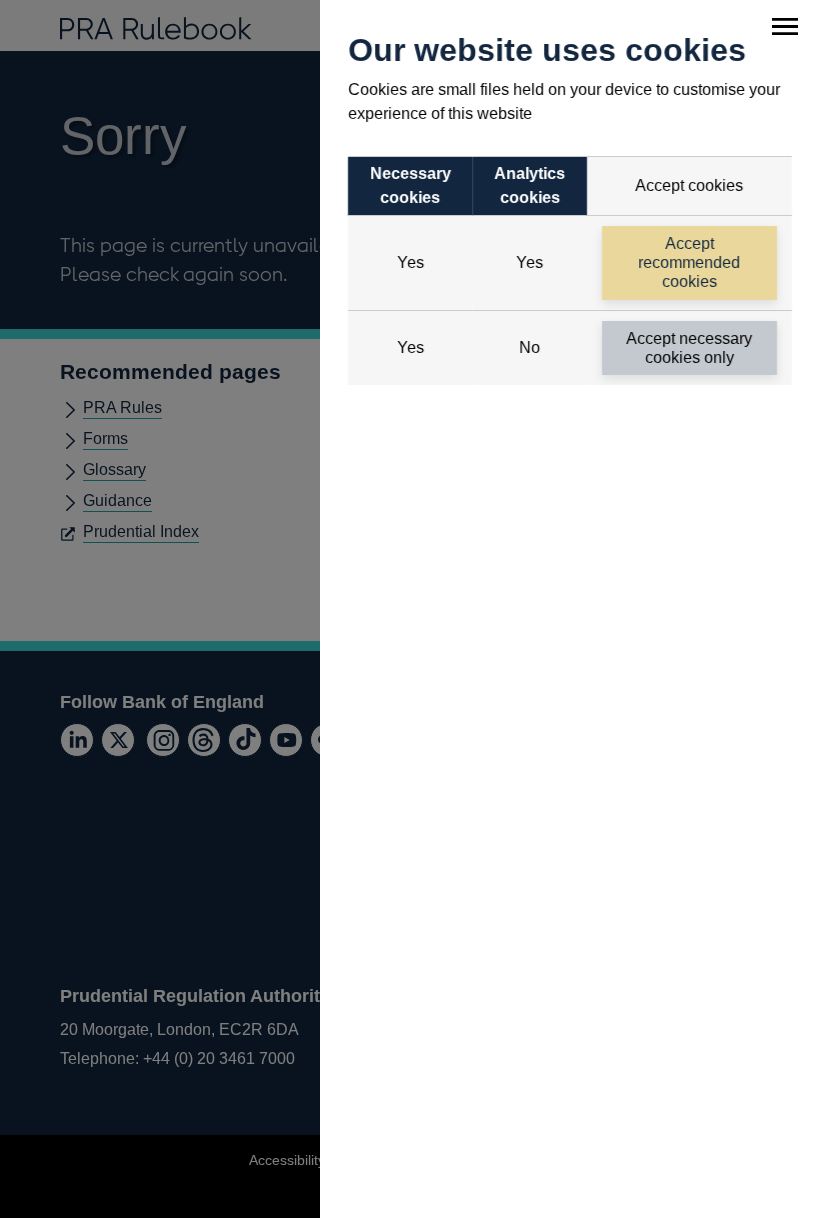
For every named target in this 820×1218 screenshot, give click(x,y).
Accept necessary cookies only (690, 348)
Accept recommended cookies (690, 262)
